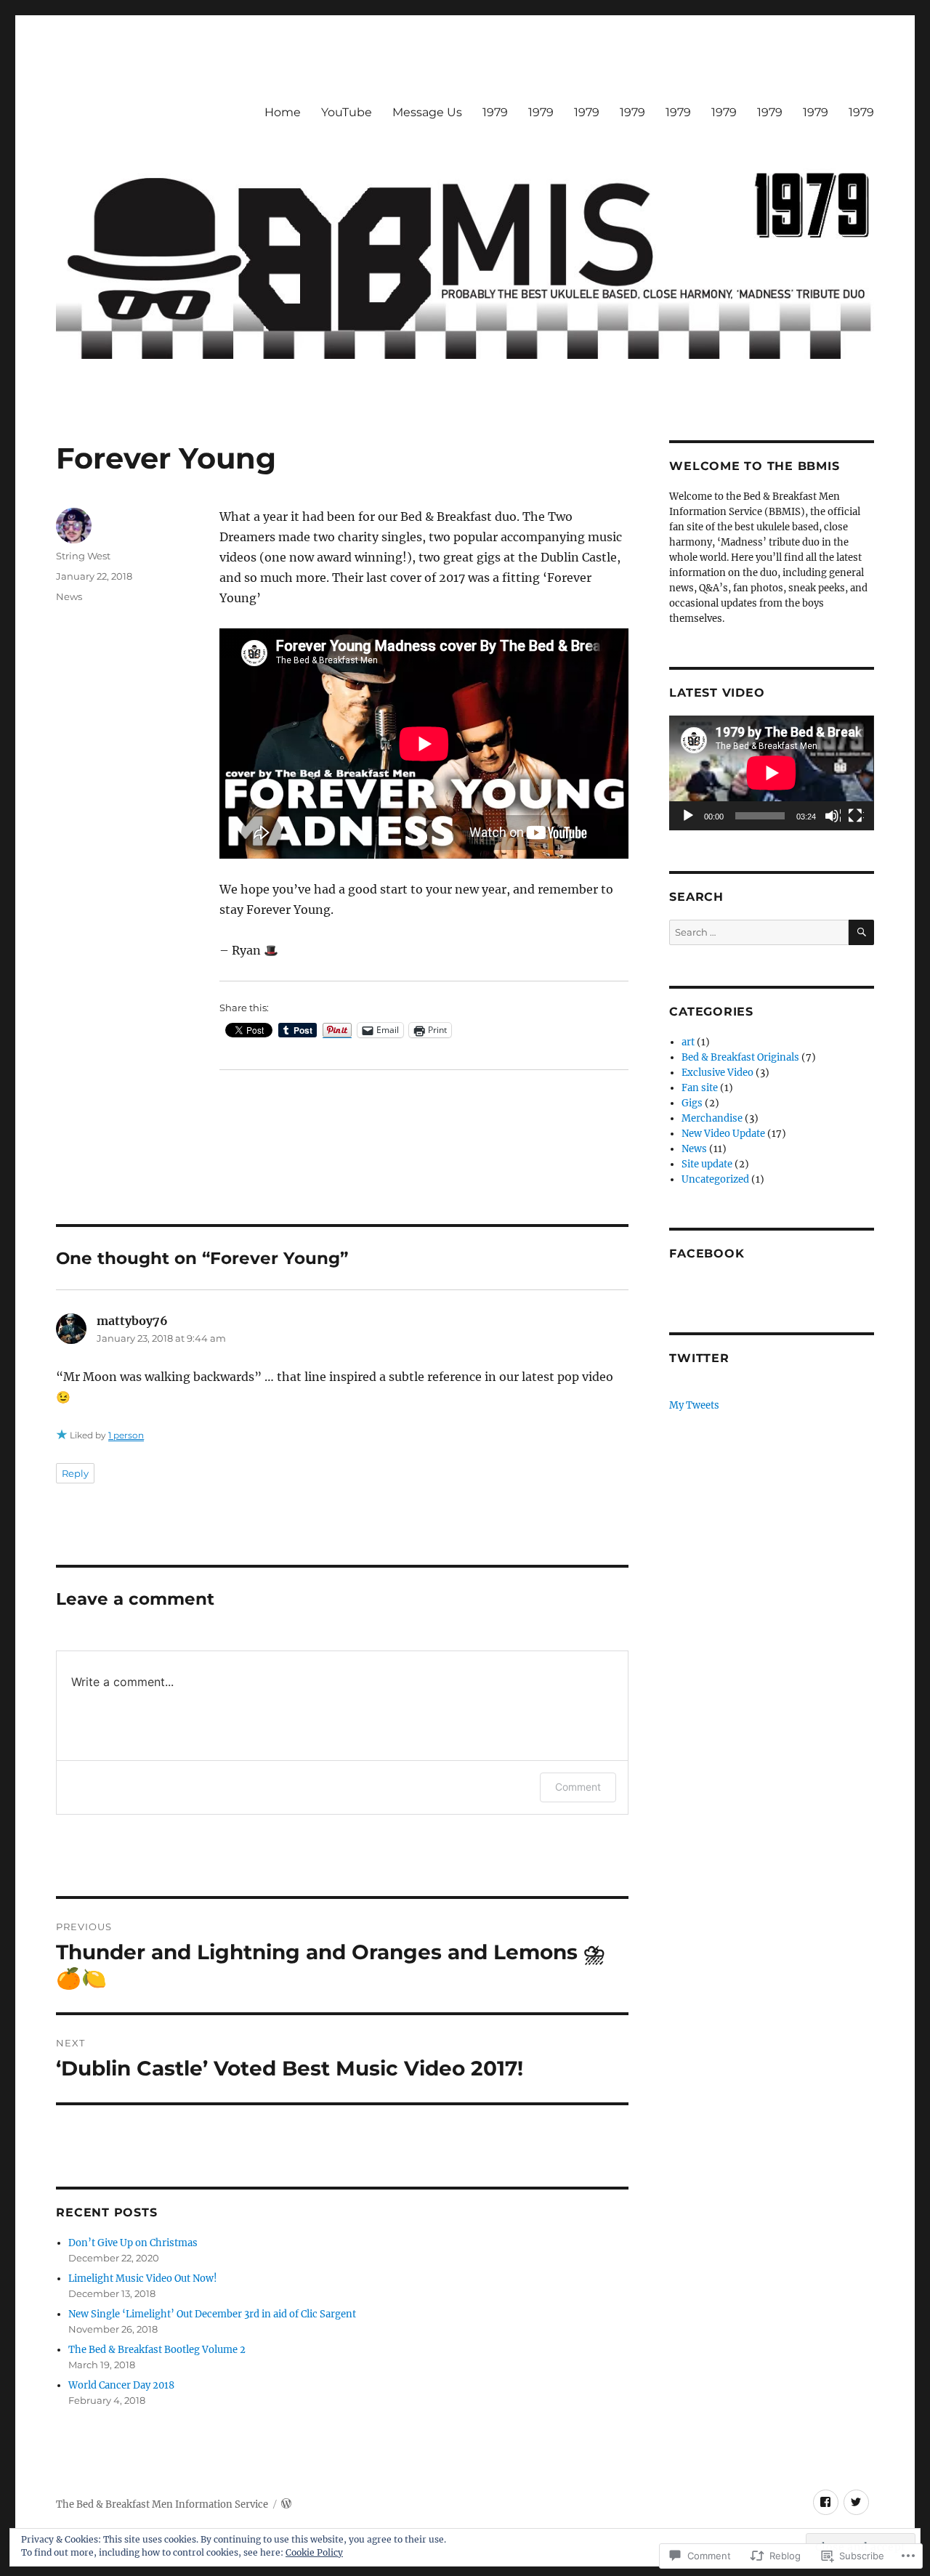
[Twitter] (856, 2502)
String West (83, 556)
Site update (707, 1164)
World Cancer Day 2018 (121, 2385)
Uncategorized (715, 1179)
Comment (578, 1787)
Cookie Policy (314, 2552)
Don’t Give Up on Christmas (133, 2243)
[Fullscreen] (856, 817)
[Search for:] (759, 932)
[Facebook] (826, 2502)
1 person (126, 1435)
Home (283, 112)
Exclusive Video (717, 1073)
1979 (495, 112)
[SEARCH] (861, 932)
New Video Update (723, 1134)
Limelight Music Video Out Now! (143, 2279)
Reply (75, 1473)
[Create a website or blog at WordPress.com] (286, 2504)
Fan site (700, 1088)
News (69, 596)
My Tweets (694, 1405)
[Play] (689, 817)
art (688, 1042)
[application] (771, 773)
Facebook (707, 1253)
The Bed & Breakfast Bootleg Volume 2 (157, 2350)
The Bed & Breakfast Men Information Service (162, 2504)
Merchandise (712, 1118)
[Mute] (833, 817)
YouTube (347, 112)
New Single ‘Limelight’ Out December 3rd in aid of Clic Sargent (212, 2314)
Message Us (427, 112)
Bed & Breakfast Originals (740, 1057)
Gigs (692, 1103)
